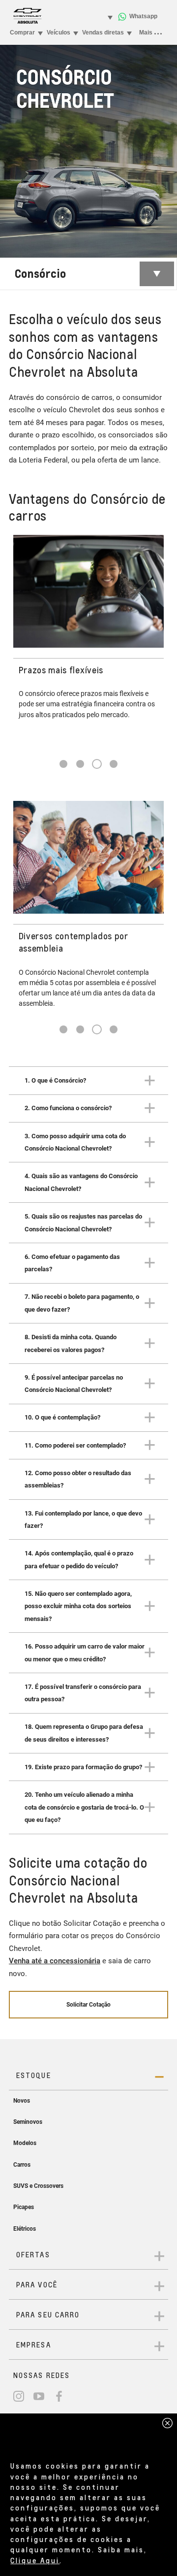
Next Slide (155, 642)
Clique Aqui (35, 2560)
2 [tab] (80, 764)
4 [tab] (114, 764)
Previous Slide (22, 642)
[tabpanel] (88, 630)
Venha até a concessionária (55, 1961)
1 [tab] (63, 764)
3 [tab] (97, 764)
